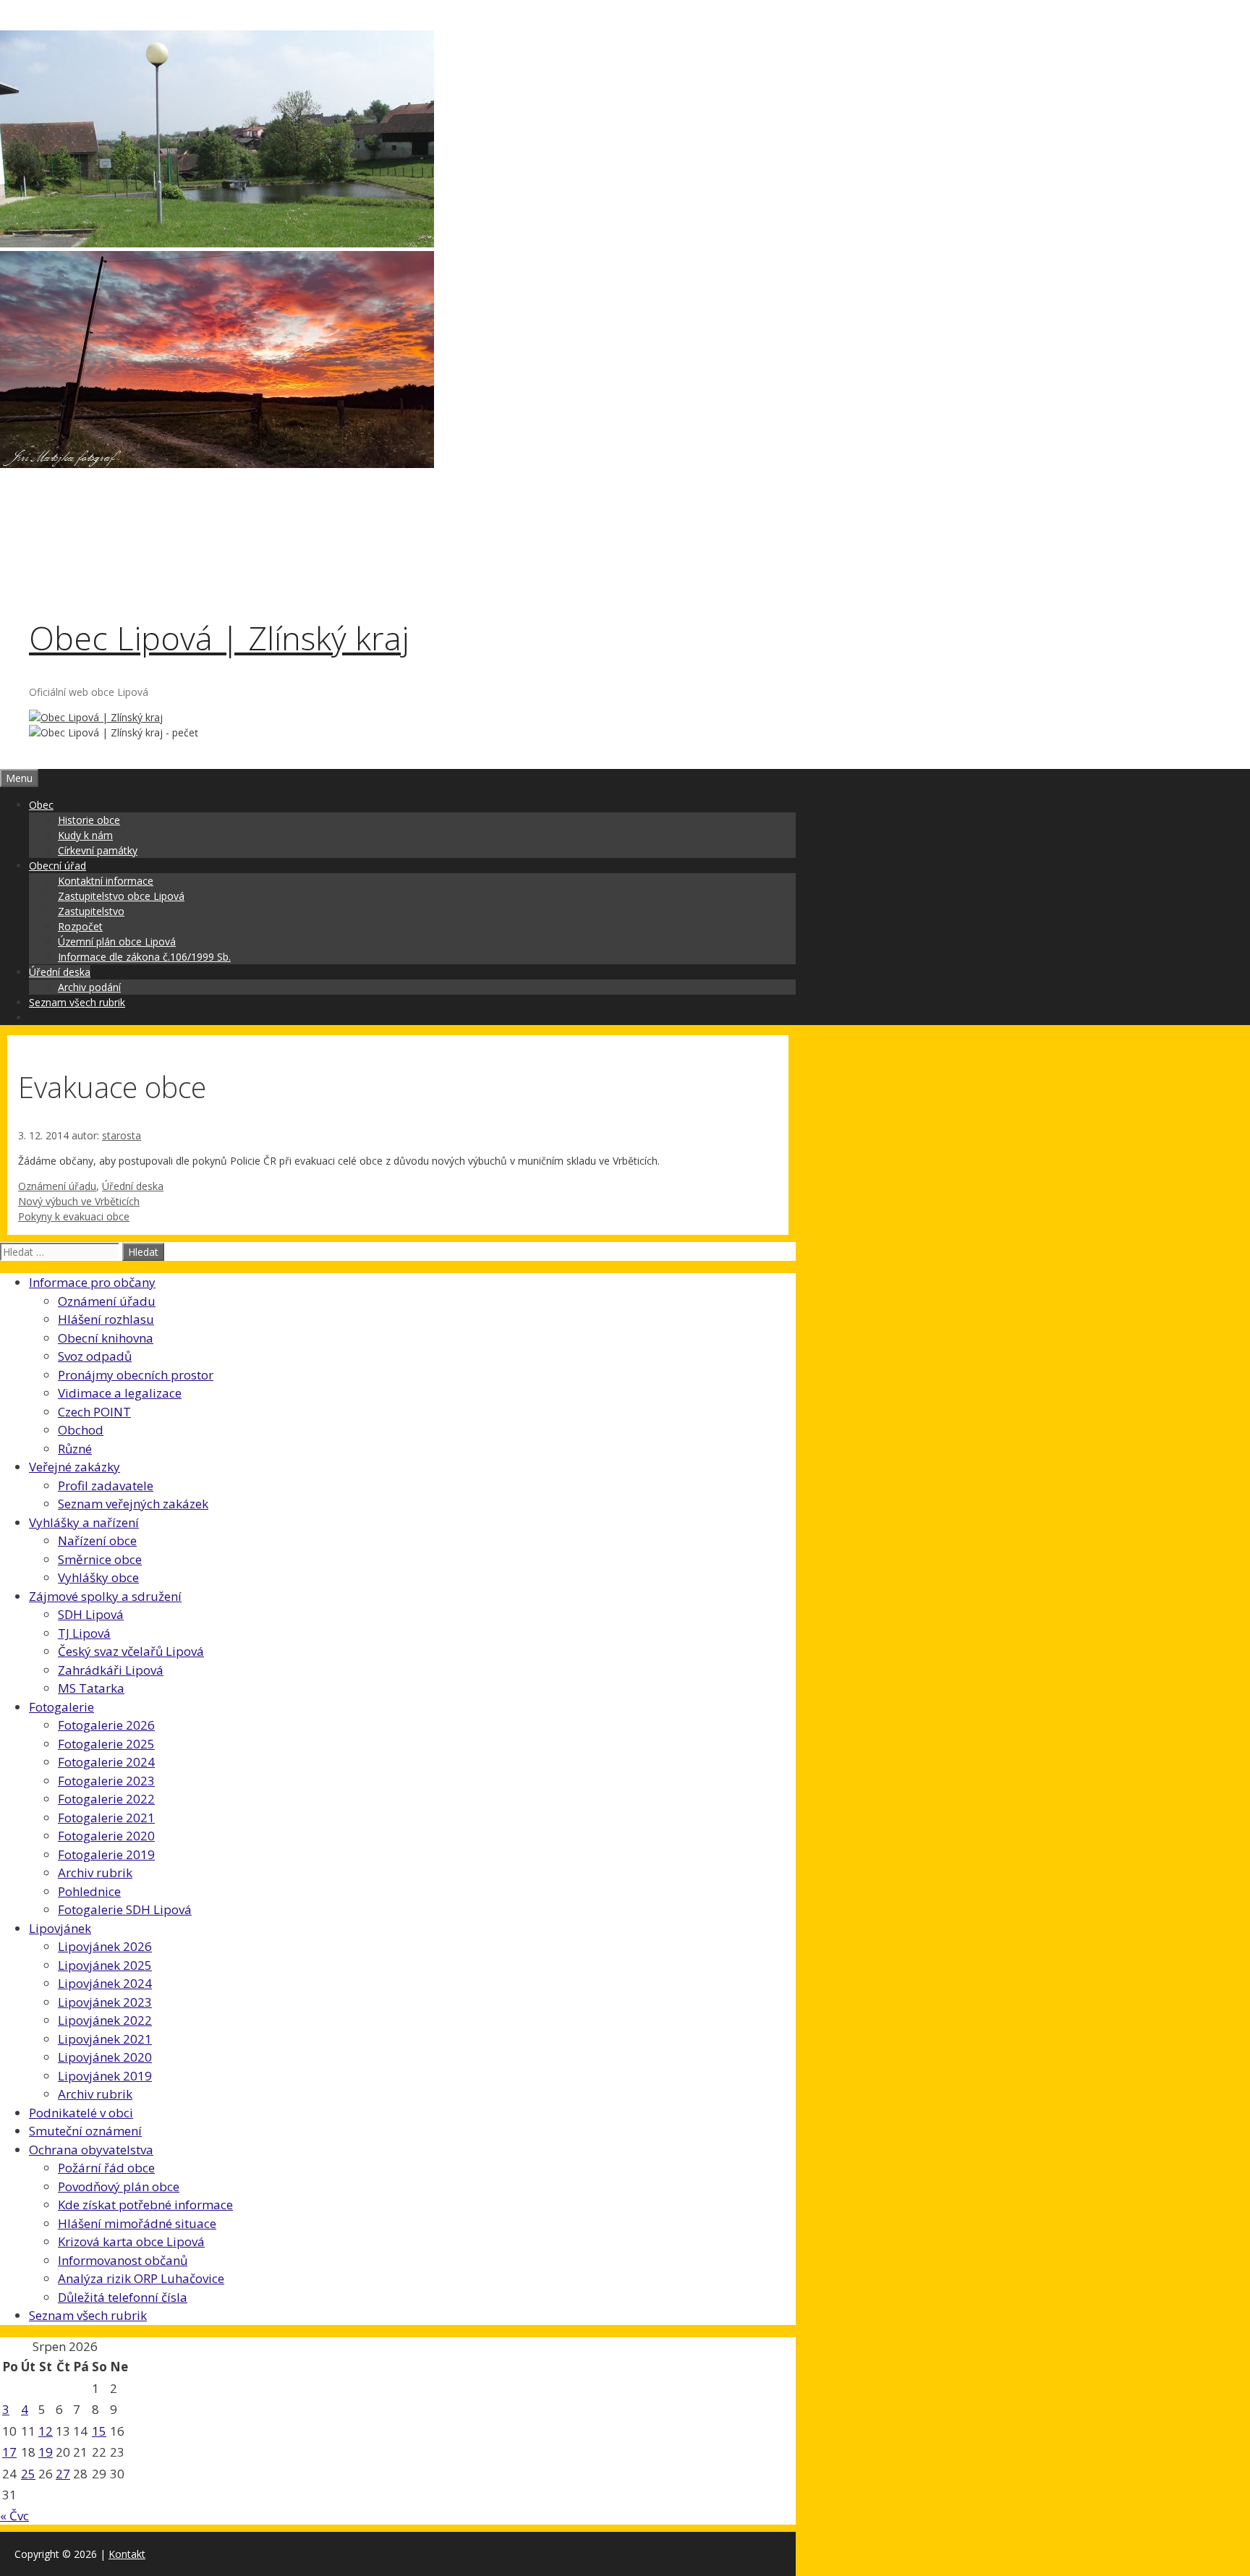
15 (99, 2431)
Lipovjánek (60, 1928)
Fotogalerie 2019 (106, 1854)
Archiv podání (89, 987)
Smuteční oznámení (85, 2131)
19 (46, 2452)
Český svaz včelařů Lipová (131, 1651)
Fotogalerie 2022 (106, 1799)
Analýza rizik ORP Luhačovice (141, 2278)
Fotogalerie (61, 1707)
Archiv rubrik (95, 1873)
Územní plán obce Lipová (117, 941)
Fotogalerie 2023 (106, 1781)
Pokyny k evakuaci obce (74, 1216)
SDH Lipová (91, 1614)
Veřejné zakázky (75, 1467)
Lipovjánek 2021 (105, 2039)
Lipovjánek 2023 (105, 2002)
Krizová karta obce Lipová (131, 2241)
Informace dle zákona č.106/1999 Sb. (144, 957)
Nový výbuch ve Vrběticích (79, 1201)
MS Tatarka (91, 1688)
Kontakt (127, 2554)
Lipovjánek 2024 (105, 1983)
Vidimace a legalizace (120, 1393)
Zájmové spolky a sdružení (105, 1596)
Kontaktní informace (106, 881)
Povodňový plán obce (119, 2186)
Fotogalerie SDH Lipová (125, 1909)
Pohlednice (89, 1891)
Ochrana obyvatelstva (91, 2150)
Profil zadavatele (106, 1485)
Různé (75, 1449)
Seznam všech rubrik (77, 1002)
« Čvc (14, 2516)
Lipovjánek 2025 (105, 1965)
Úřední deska (60, 972)
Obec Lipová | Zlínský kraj (219, 638)
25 (28, 2474)
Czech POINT (94, 1412)
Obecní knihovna (106, 1338)
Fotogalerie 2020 (106, 1836)
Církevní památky (98, 850)
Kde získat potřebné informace (145, 2205)
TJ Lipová (84, 1633)
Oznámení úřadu (57, 1186)
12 (46, 2431)
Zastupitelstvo (91, 911)
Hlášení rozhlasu (106, 1319)
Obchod (81, 1430)
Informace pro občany (92, 1282)
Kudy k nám (85, 835)
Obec (41, 805)
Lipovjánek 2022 (105, 2020)
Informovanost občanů (123, 2260)
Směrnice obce (100, 1559)
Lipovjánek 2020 (105, 2057)
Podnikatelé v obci (81, 2113)
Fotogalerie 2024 (106, 1762)
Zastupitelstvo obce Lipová (121, 896)
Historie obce (89, 820)
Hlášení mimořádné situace (137, 2223)
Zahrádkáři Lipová (111, 1670)
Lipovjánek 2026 (105, 1946)
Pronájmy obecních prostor (136, 1375)
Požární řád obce (106, 2168)
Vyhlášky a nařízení (84, 1522)
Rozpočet (80, 926)
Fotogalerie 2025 (106, 1744)
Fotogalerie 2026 (106, 1725)
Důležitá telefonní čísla (123, 2297)
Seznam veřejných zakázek (133, 1504)
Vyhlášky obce (98, 1577)
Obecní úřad (58, 866)
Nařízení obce (97, 1540)
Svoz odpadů (95, 1356)
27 (63, 2474)
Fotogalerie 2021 (106, 1818)
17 (9, 2452)
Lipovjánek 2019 (105, 2076)
